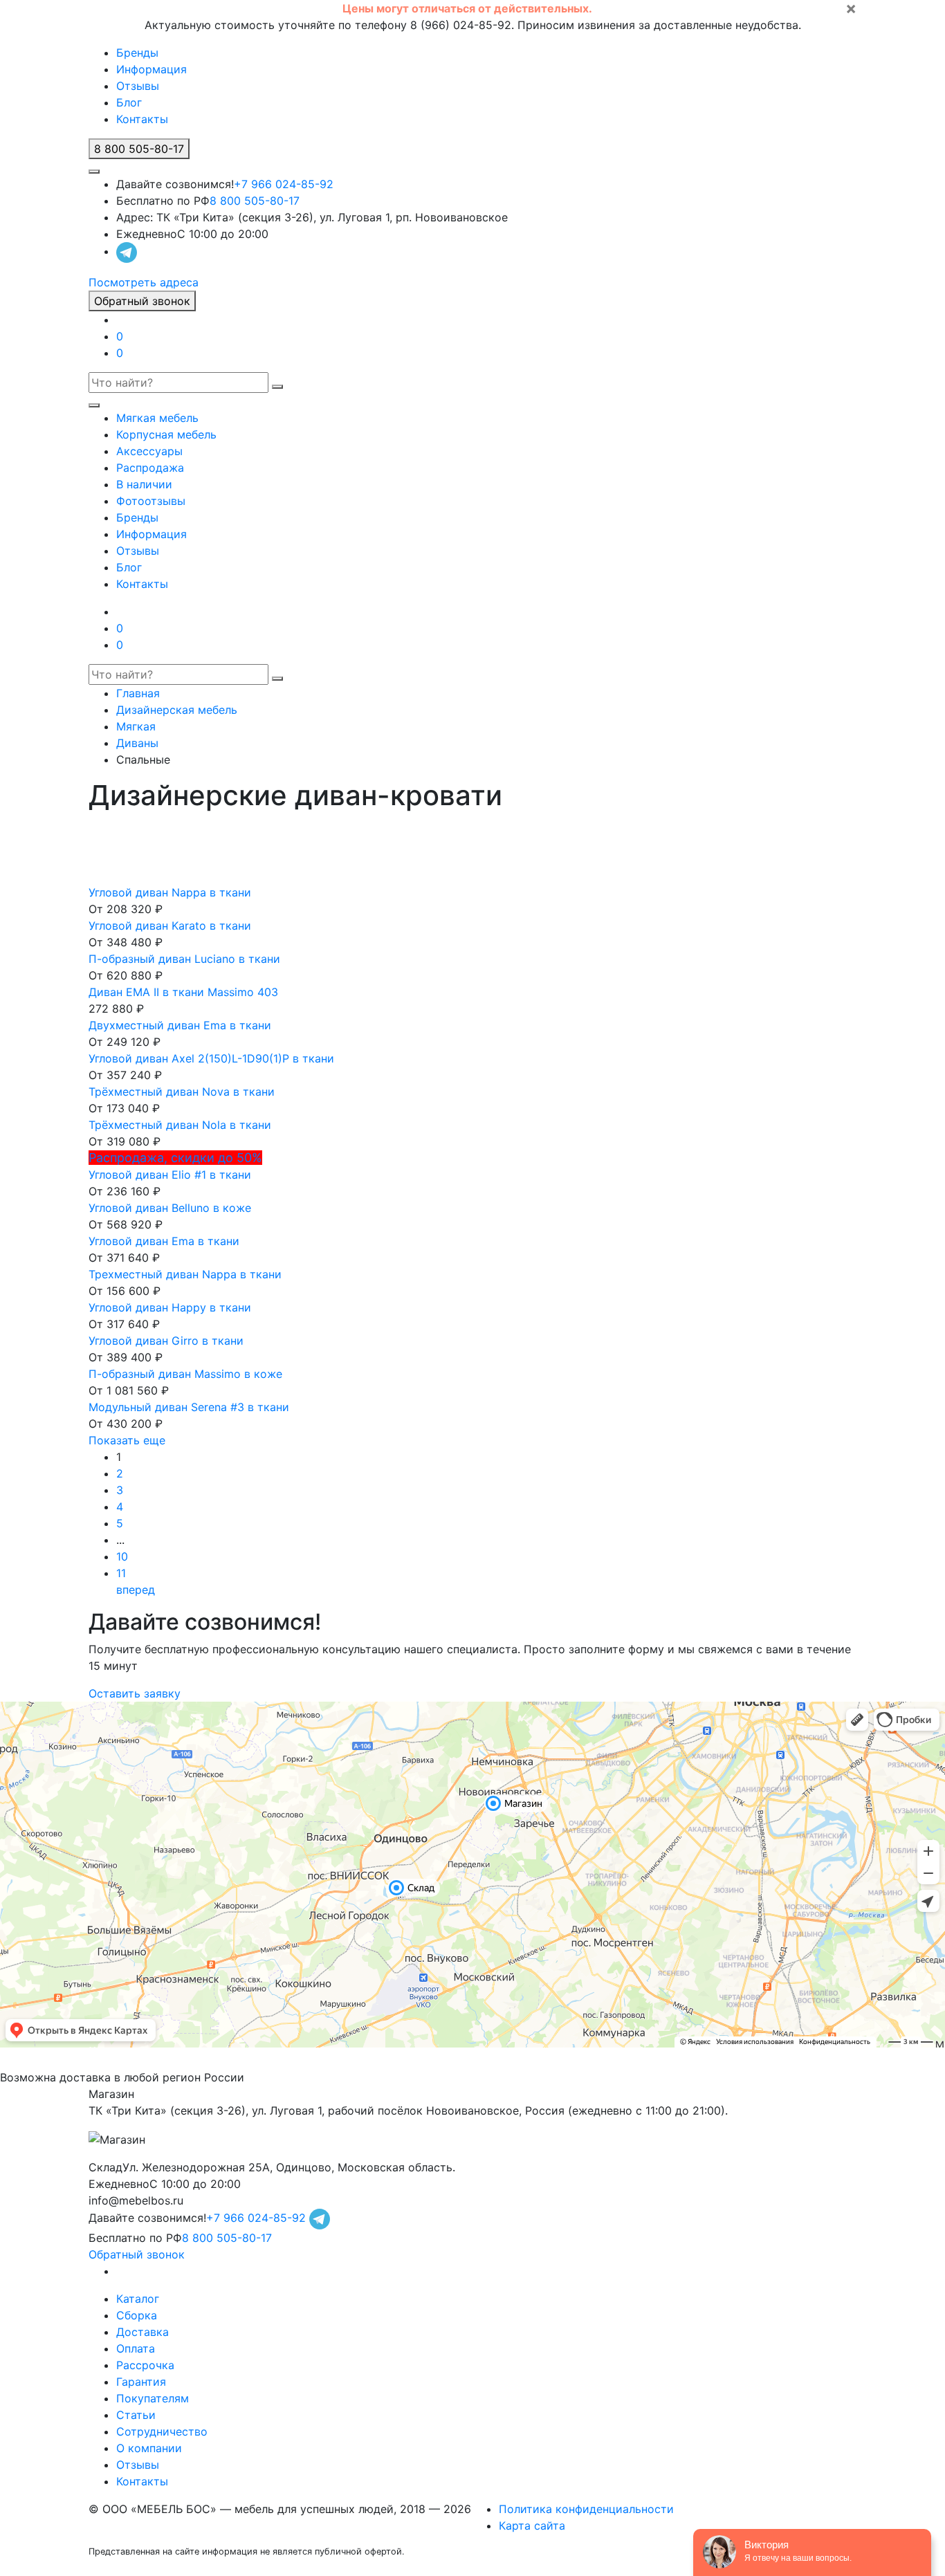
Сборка (137, 2315)
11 (121, 1573)
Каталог (138, 2299)
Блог (129, 102)
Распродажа (150, 468)
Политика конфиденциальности (586, 2509)
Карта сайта (532, 2526)
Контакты (142, 119)
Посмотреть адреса (144, 282)
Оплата (136, 2348)
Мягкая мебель (157, 418)
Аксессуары (149, 451)
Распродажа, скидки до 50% (175, 1158)
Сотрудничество (162, 2431)
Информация (152, 69)
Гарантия (141, 2382)
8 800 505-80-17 (255, 201)
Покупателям (153, 2398)
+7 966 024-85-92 (284, 184)
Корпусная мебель (166, 434)
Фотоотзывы (151, 501)
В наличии (144, 484)
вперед (136, 1590)
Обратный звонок (142, 301)
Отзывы (138, 86)
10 (122, 1556)
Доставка (143, 2332)
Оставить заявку (135, 1693)
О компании (149, 2448)
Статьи (136, 2415)
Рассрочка (145, 2365)
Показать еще (127, 1440)
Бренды (137, 53)
